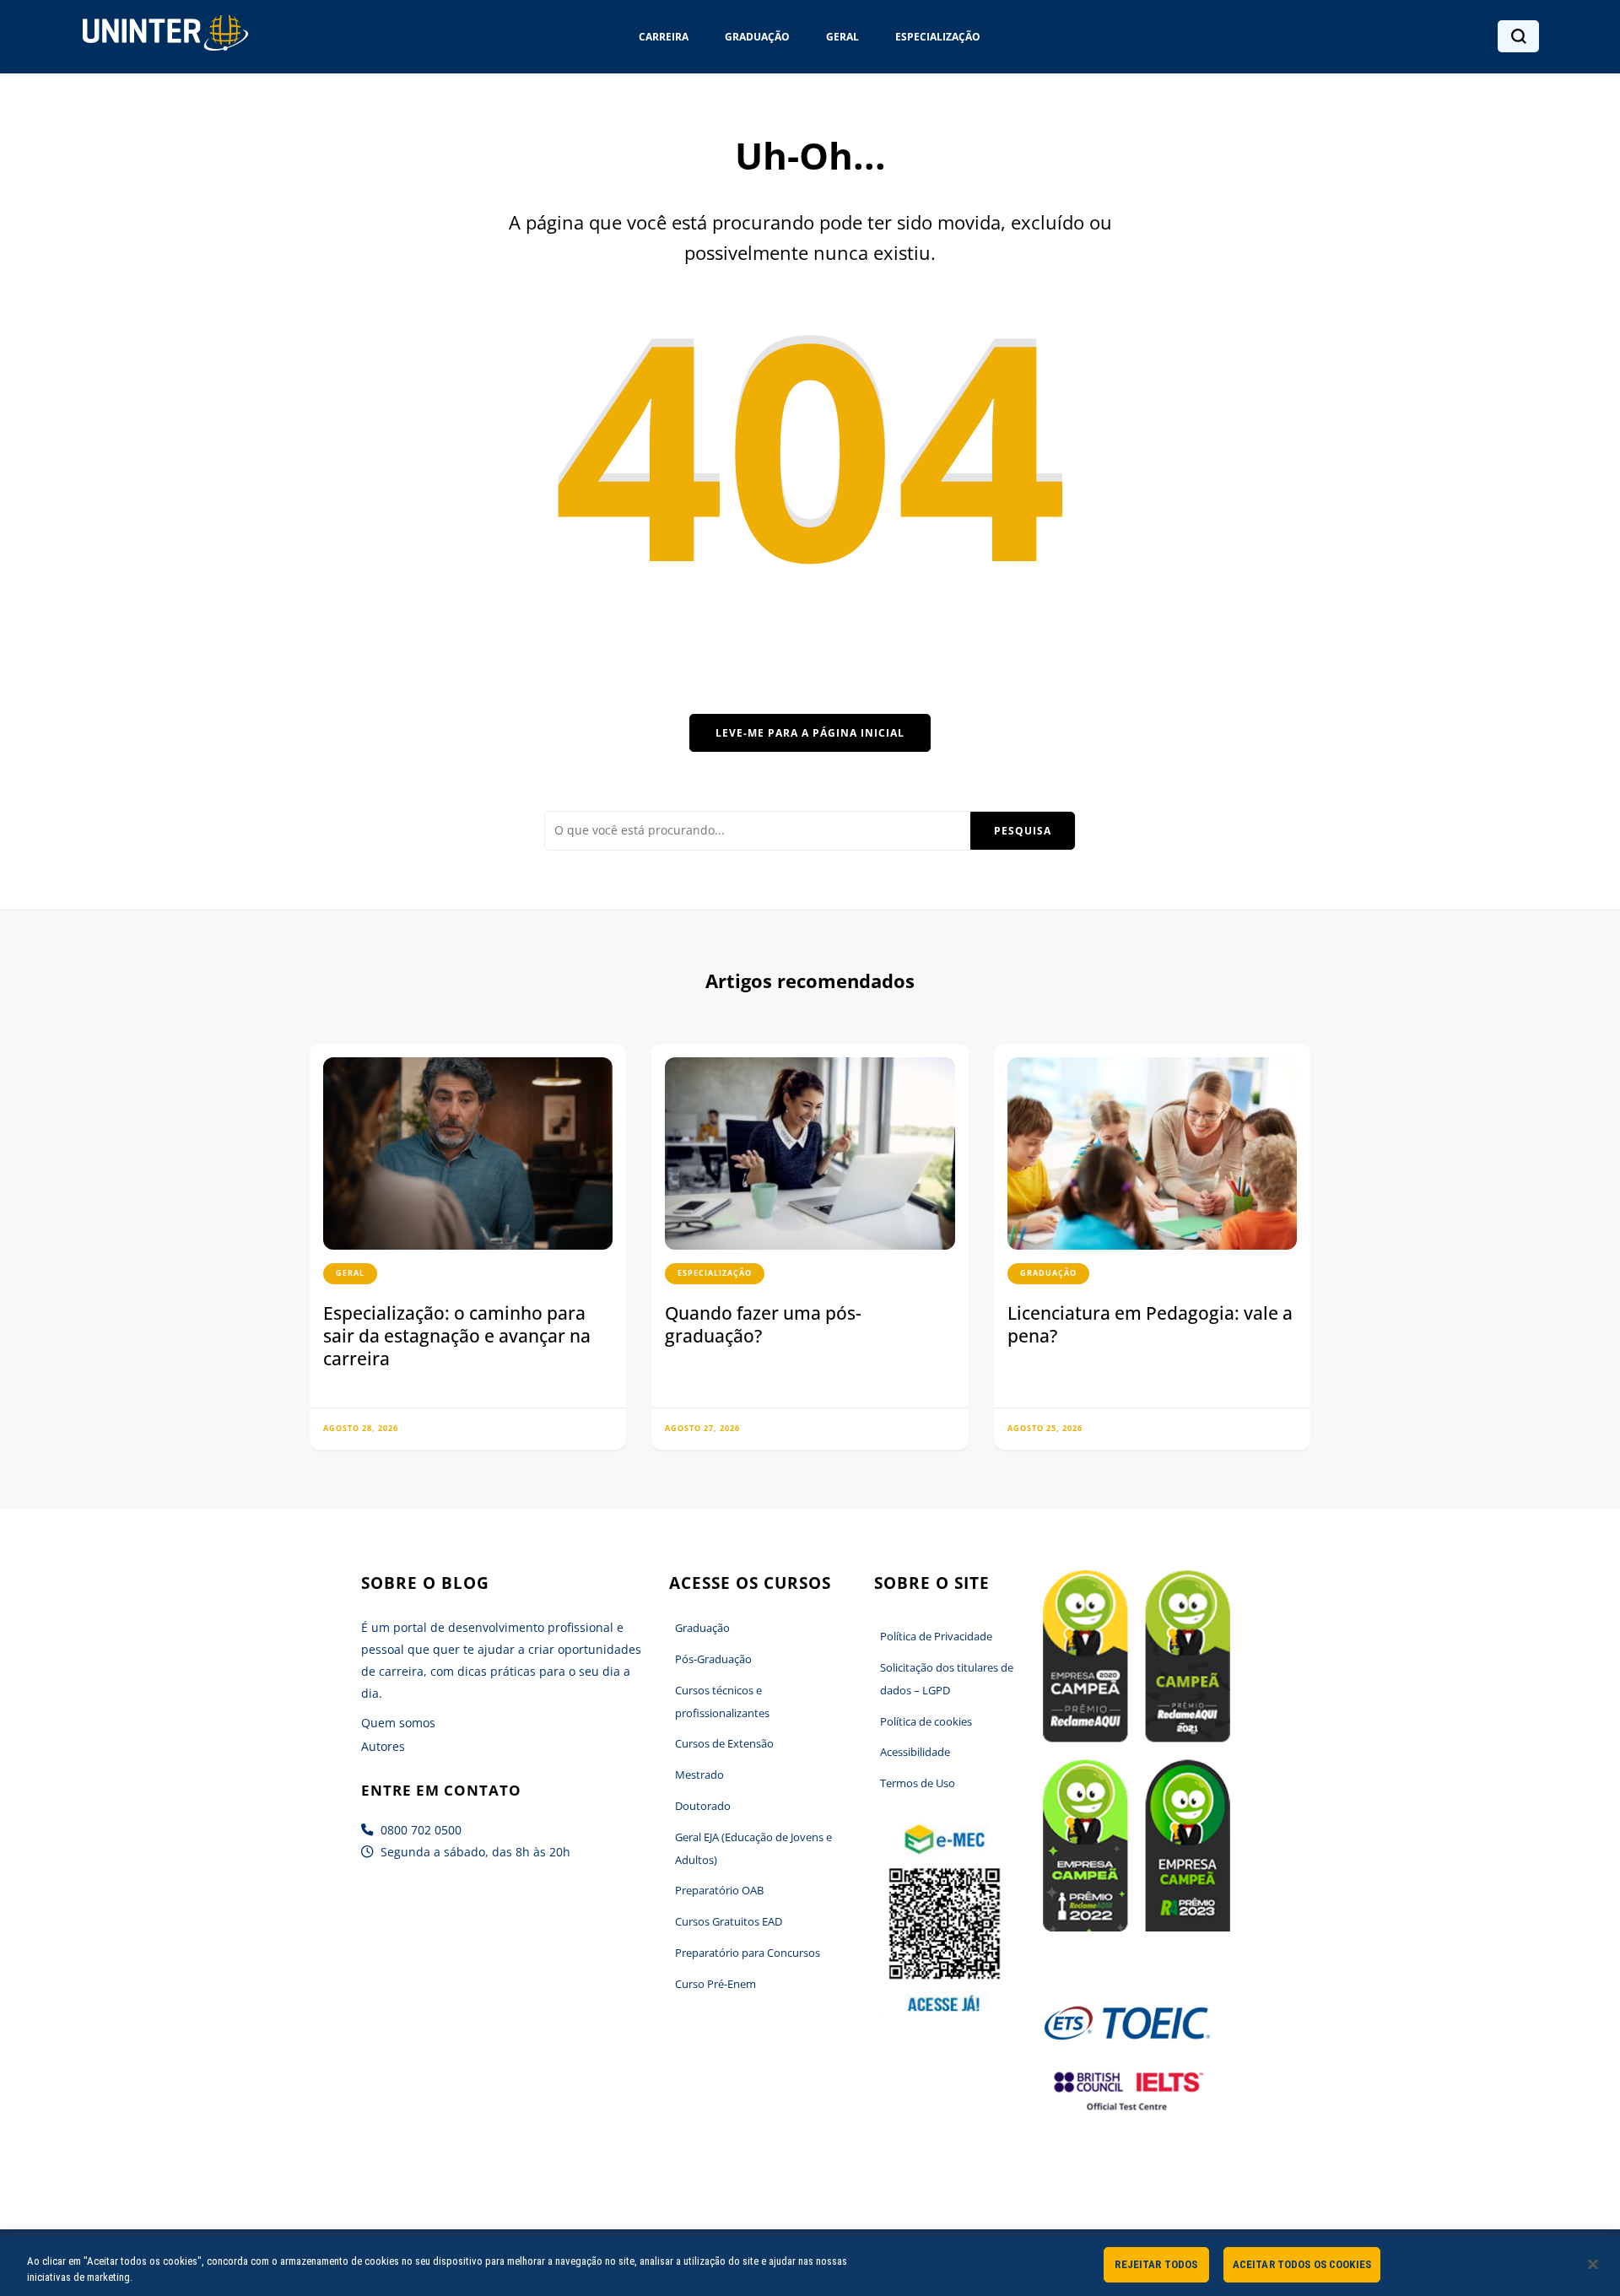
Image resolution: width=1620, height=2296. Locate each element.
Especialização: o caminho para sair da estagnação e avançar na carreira (457, 1335)
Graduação (757, 37)
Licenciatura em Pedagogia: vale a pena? (1150, 1324)
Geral (842, 37)
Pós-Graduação (713, 1659)
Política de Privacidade (936, 1636)
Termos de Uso (918, 1783)
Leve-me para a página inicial (810, 733)
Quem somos (398, 1723)
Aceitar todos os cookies (1302, 2264)
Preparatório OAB (719, 1890)
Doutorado (703, 1806)
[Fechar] (1593, 2264)
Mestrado (699, 1775)
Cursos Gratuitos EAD (729, 1921)
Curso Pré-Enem (715, 1984)
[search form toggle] (1519, 36)
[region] (810, 2266)
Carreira (664, 37)
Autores (383, 1746)
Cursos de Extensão (724, 1743)
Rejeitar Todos (1156, 2264)
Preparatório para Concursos (748, 1953)
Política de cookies (926, 1721)
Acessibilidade (915, 1752)
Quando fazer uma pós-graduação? (763, 1324)
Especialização (938, 37)
